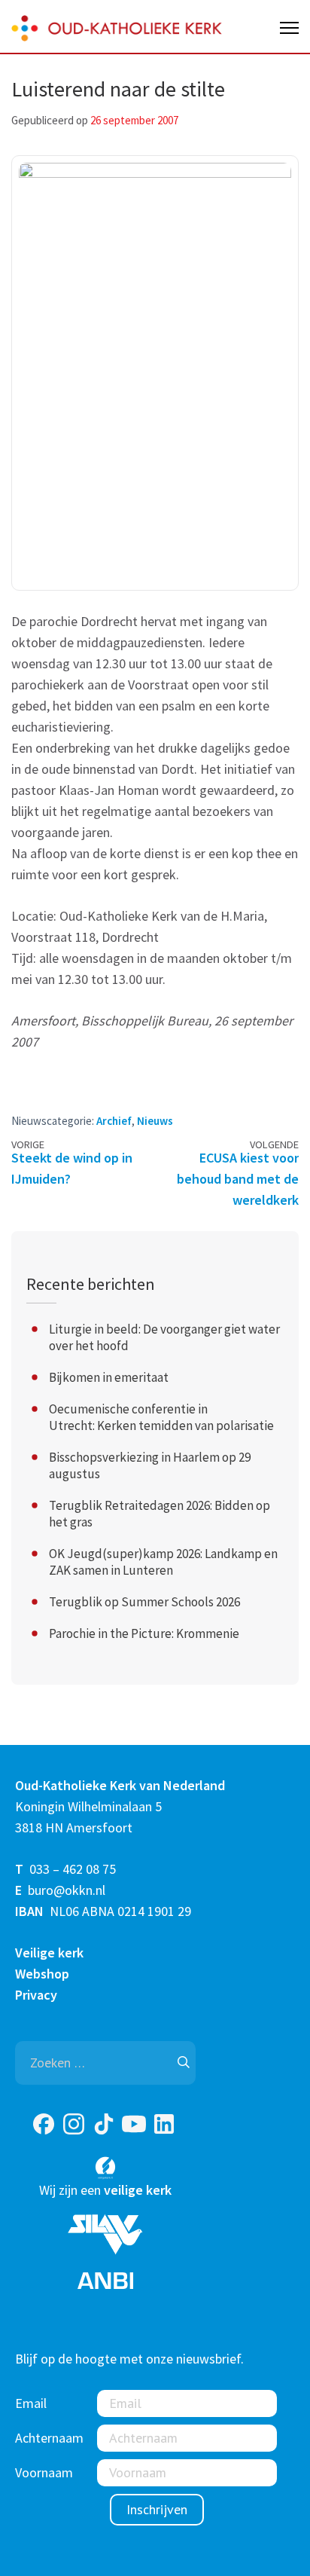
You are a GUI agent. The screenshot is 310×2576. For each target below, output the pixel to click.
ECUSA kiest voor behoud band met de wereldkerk (238, 1179)
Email (31, 2403)
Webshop (42, 1974)
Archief (114, 1121)
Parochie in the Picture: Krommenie (144, 1633)
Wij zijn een (105, 2190)
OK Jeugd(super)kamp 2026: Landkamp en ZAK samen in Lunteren (163, 1562)
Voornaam (44, 2472)
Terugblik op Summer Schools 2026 (144, 1602)
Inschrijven (157, 2509)
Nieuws (155, 1121)
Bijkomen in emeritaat (109, 1377)
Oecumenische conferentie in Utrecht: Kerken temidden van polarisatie (161, 1417)
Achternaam (49, 2438)
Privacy (36, 1995)
